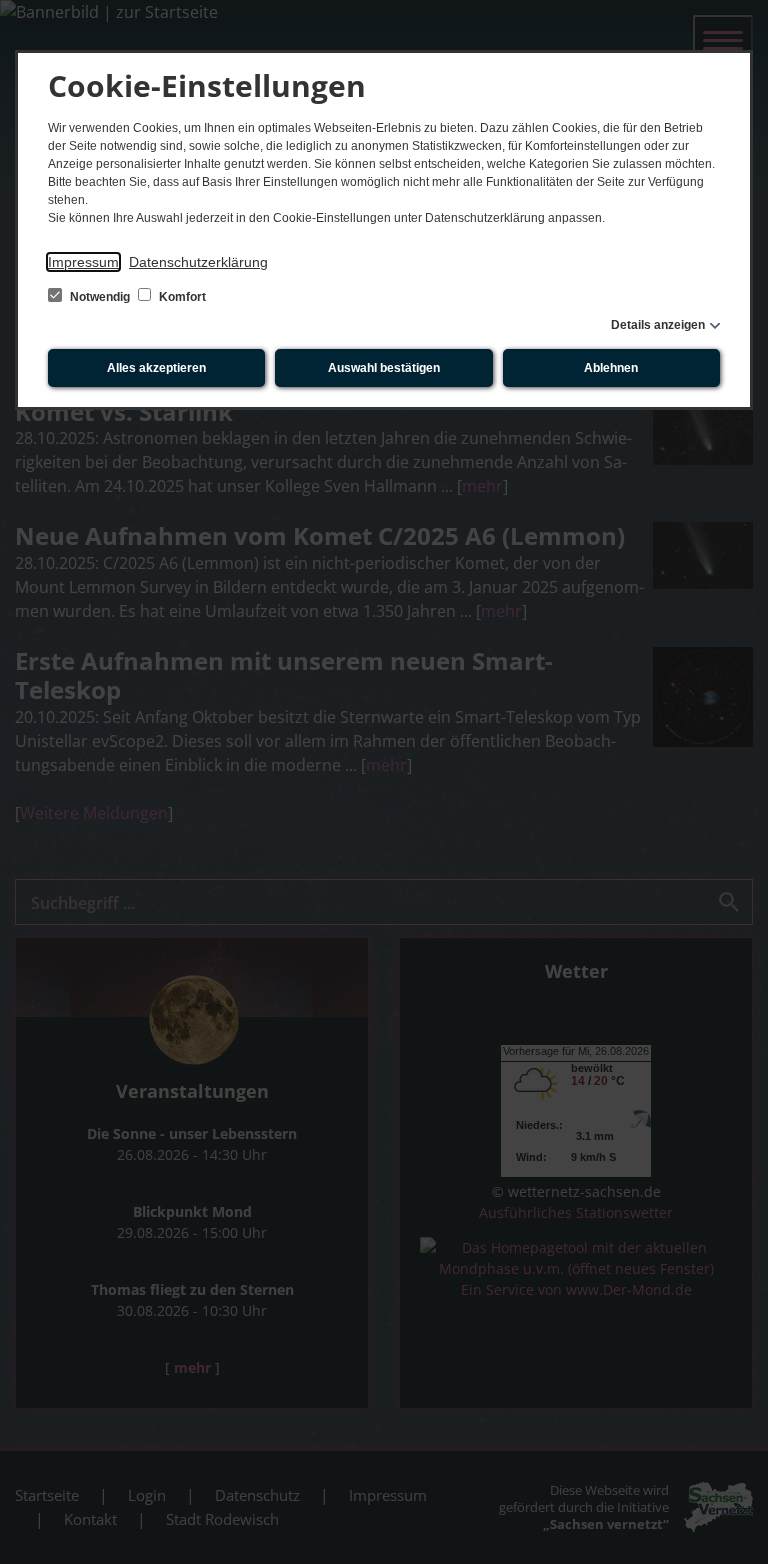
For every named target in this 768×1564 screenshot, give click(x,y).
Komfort (181, 297)
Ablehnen (611, 368)
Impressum (83, 262)
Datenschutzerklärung (198, 262)
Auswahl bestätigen (384, 368)
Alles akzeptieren (156, 368)
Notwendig (100, 297)
